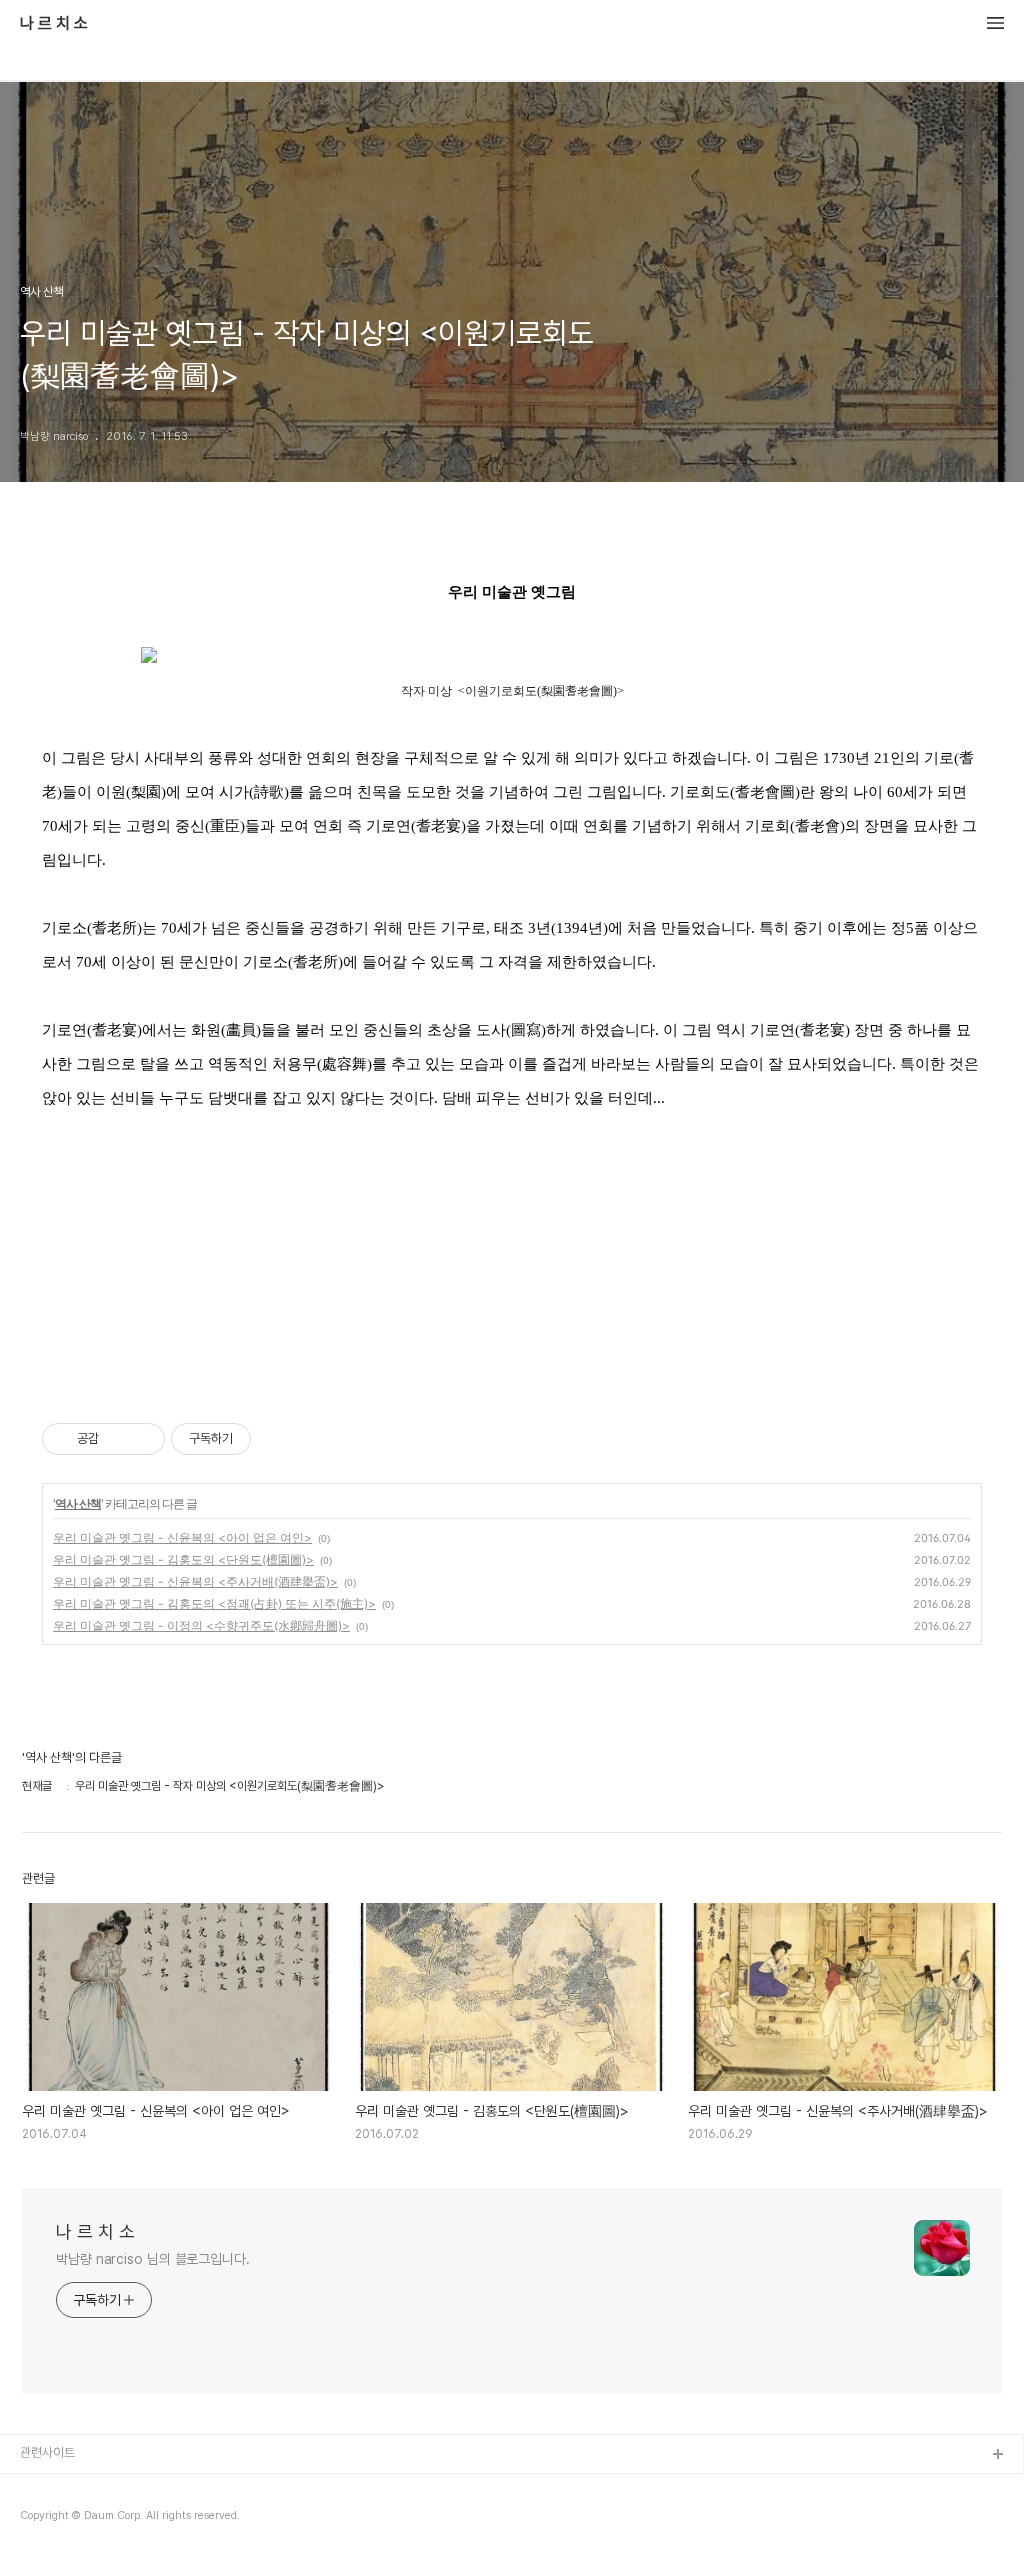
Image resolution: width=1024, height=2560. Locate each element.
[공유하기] (117, 1439)
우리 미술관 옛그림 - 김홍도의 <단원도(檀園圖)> (183, 1559)
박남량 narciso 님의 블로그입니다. (153, 2259)
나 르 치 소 (54, 24)
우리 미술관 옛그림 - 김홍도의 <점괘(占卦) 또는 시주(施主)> (214, 1603)
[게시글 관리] (142, 1439)
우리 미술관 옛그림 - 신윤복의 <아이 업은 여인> (182, 1537)
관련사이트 (47, 2452)
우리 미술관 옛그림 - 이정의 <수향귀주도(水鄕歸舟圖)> (201, 1625)
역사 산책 (78, 1503)
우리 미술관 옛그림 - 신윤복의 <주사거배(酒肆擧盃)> (195, 1581)
